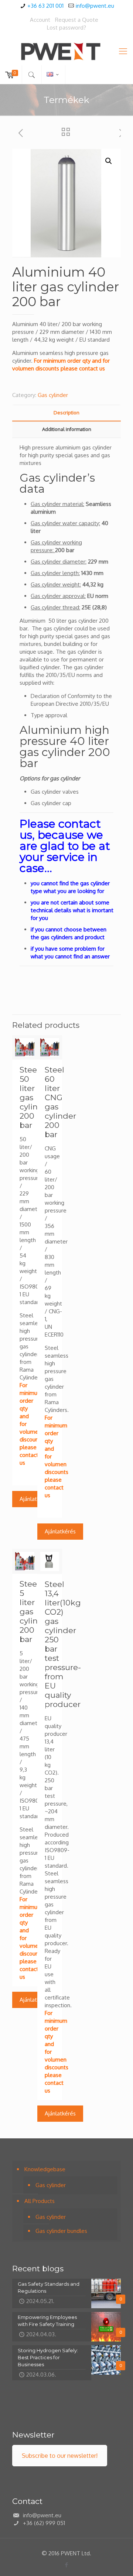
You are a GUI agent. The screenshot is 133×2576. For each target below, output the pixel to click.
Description (66, 413)
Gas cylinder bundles (61, 2231)
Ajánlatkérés (35, 1499)
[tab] (66, 413)
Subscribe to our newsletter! (60, 2456)
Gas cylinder (53, 395)
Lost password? (66, 28)
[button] (109, 161)
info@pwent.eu (95, 6)
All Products (40, 2201)
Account (40, 20)
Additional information (67, 429)
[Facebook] (67, 2565)
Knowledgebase (45, 2169)
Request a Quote (77, 20)
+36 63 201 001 (45, 6)
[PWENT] (66, 51)
